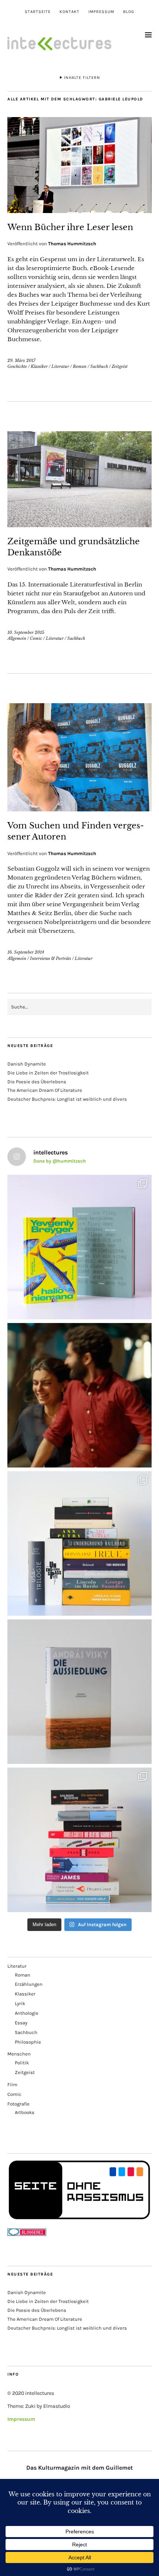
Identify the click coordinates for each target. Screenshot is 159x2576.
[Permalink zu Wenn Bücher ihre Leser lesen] (79, 211)
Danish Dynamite (27, 1064)
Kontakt (70, 12)
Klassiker (39, 366)
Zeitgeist (120, 366)
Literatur (60, 366)
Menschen (19, 2054)
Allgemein (17, 638)
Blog (129, 12)
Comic (36, 638)
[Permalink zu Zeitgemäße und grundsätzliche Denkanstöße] (79, 525)
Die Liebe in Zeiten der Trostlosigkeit (48, 1073)
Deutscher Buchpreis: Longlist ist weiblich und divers (67, 1099)
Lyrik (20, 2003)
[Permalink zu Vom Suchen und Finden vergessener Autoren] (79, 809)
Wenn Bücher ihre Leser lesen (70, 227)
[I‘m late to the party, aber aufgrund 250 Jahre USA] (79, 1840)
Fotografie (18, 2104)
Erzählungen (29, 1984)
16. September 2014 (26, 952)
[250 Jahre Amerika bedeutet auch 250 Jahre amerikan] (79, 1543)
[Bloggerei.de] (27, 2234)
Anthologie (27, 2013)
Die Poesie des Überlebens (37, 1082)
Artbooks (25, 2112)
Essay (21, 2023)
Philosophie (28, 2042)
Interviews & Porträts (50, 958)
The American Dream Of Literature (45, 1090)
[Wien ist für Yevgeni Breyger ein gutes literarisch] (79, 1247)
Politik (22, 2063)
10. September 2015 (26, 632)
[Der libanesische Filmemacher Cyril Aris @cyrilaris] (79, 1395)
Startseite (38, 12)
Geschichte (17, 366)
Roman (80, 366)
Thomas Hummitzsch (72, 244)
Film (12, 2085)
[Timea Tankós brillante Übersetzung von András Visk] (79, 1692)
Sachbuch (99, 366)
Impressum (101, 12)
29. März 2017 (21, 360)
